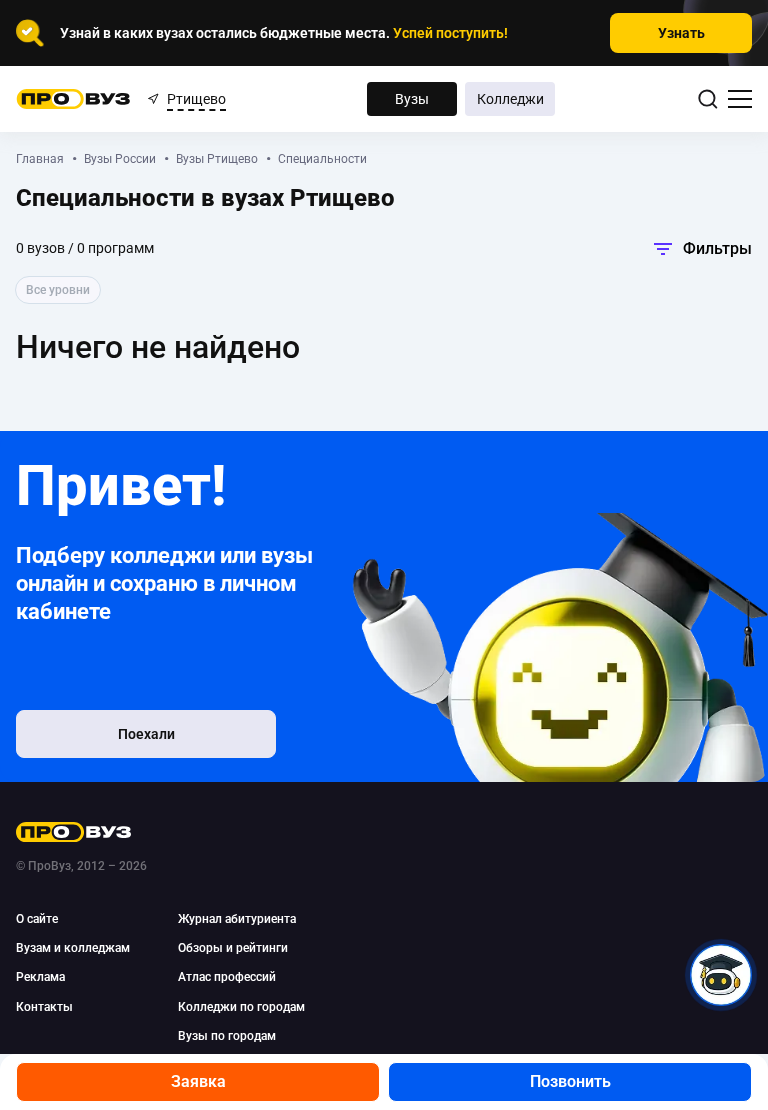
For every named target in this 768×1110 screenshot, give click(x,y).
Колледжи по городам (241, 1007)
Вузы (412, 99)
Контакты (44, 1007)
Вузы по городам (227, 1036)
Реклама (40, 977)
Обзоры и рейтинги (233, 948)
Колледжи (510, 99)
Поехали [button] (146, 734)
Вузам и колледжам (73, 948)
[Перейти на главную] (73, 99)
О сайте (37, 919)
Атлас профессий (227, 977)
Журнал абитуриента (237, 919)
